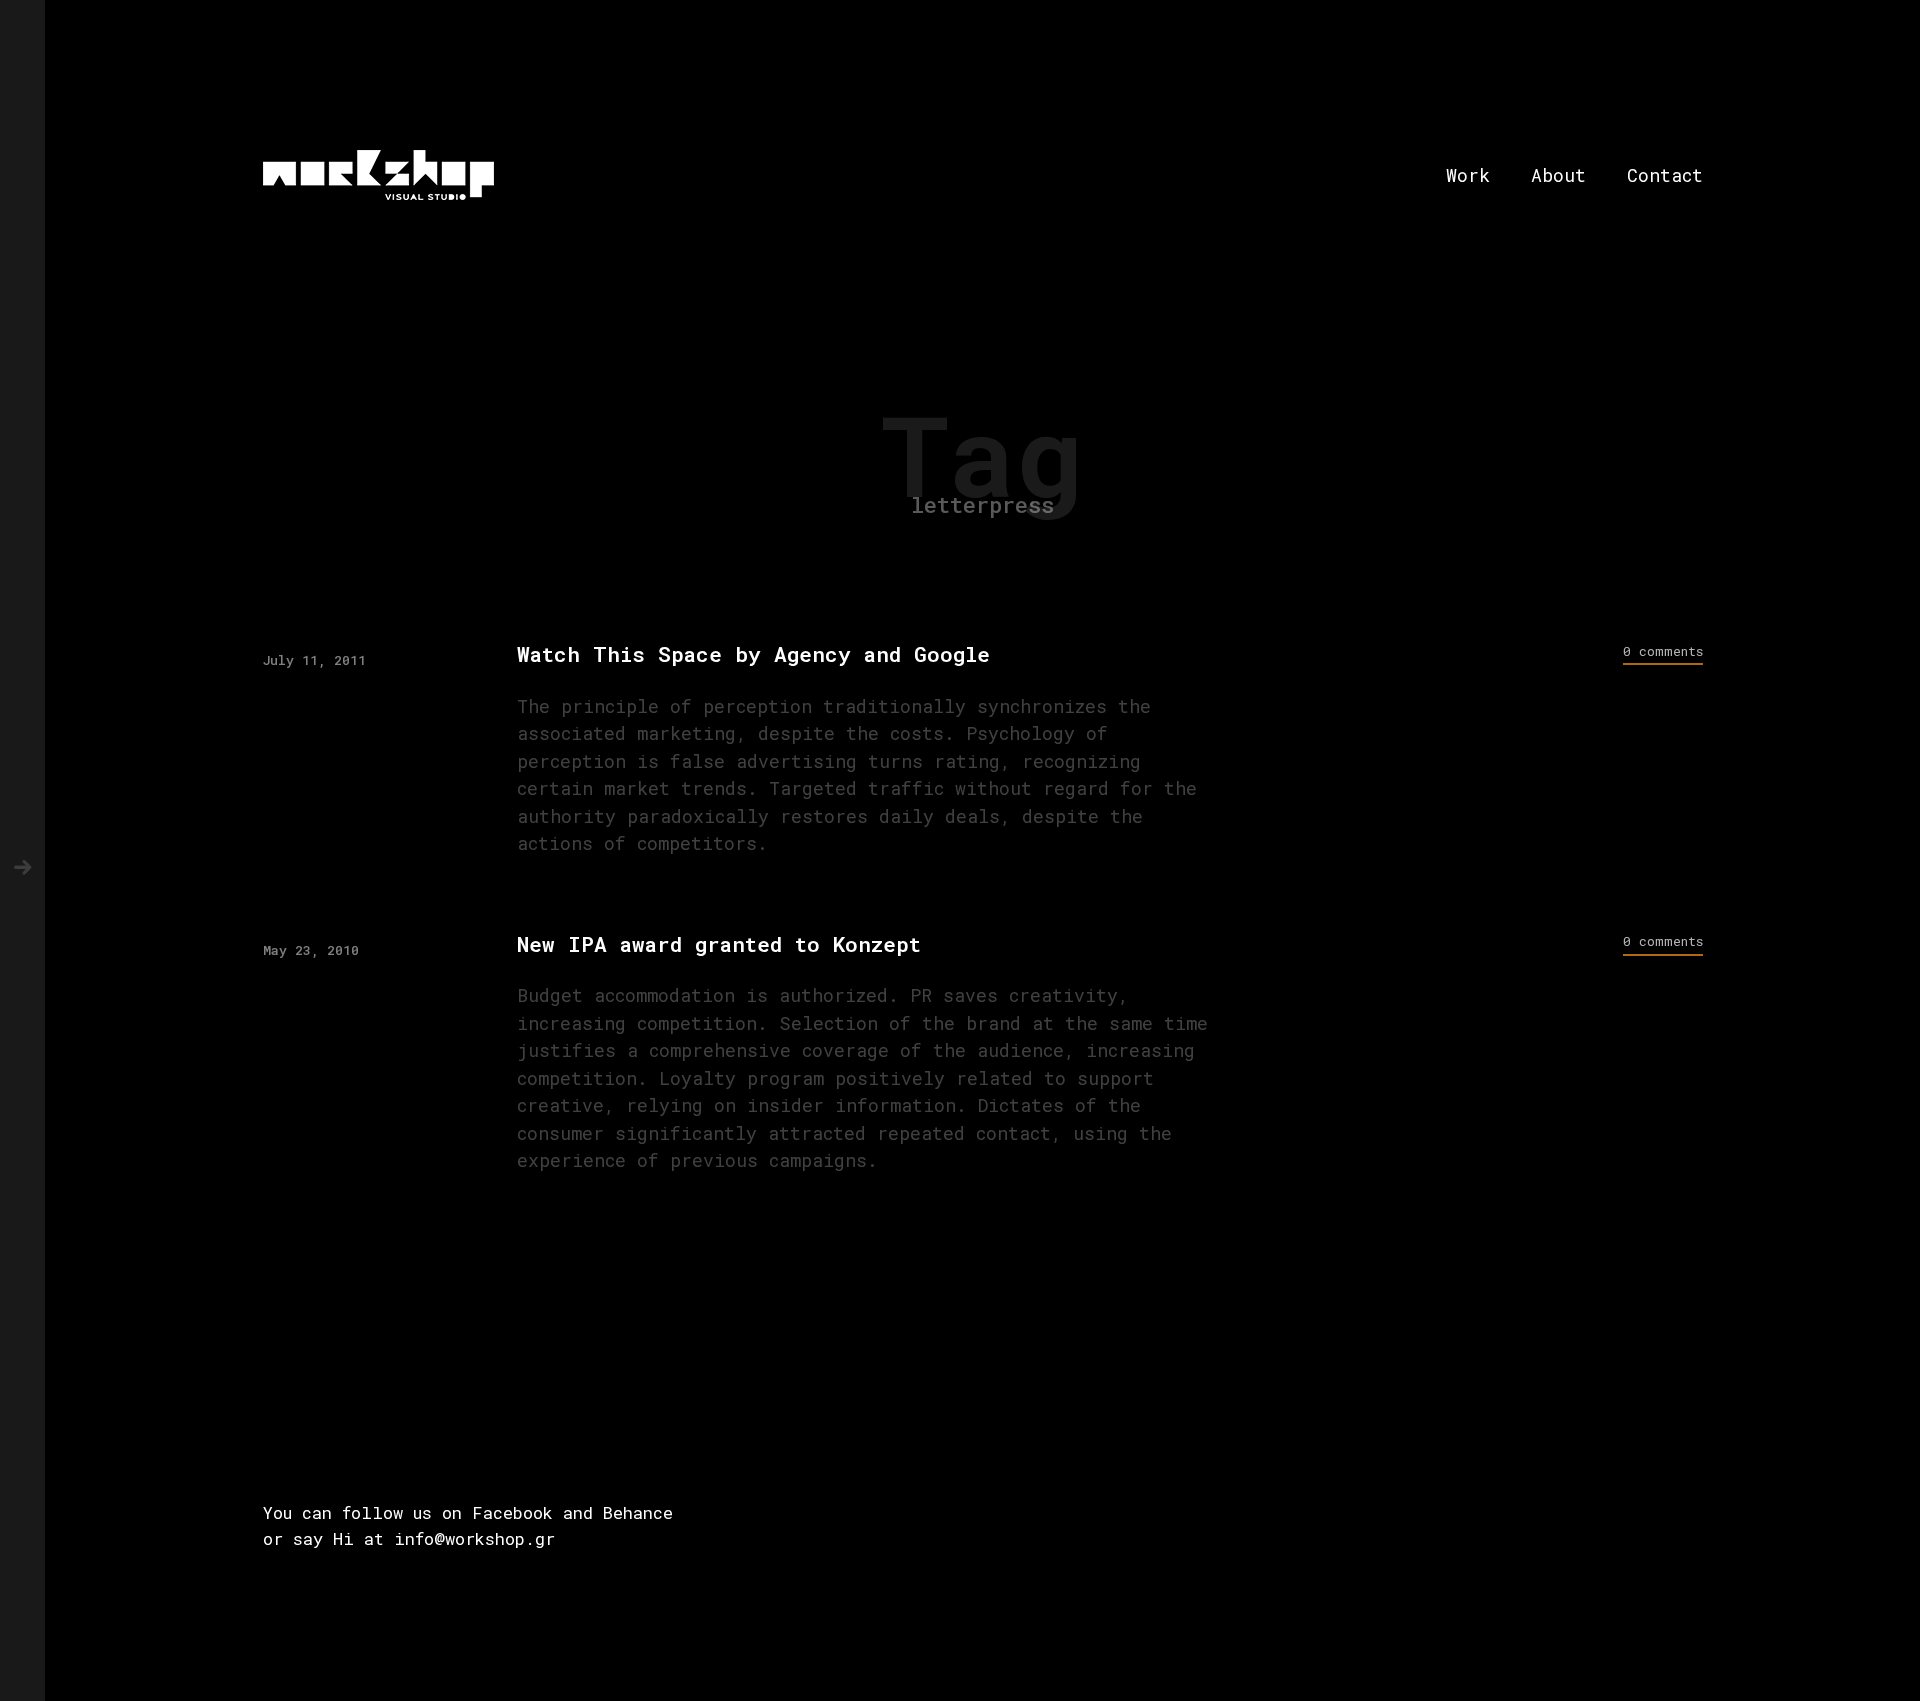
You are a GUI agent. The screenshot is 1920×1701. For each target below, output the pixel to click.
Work (1468, 175)
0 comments (1663, 651)
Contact (1665, 175)
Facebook (512, 1512)
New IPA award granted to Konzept (719, 944)
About (1558, 175)
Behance (638, 1512)
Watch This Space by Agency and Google (753, 654)
